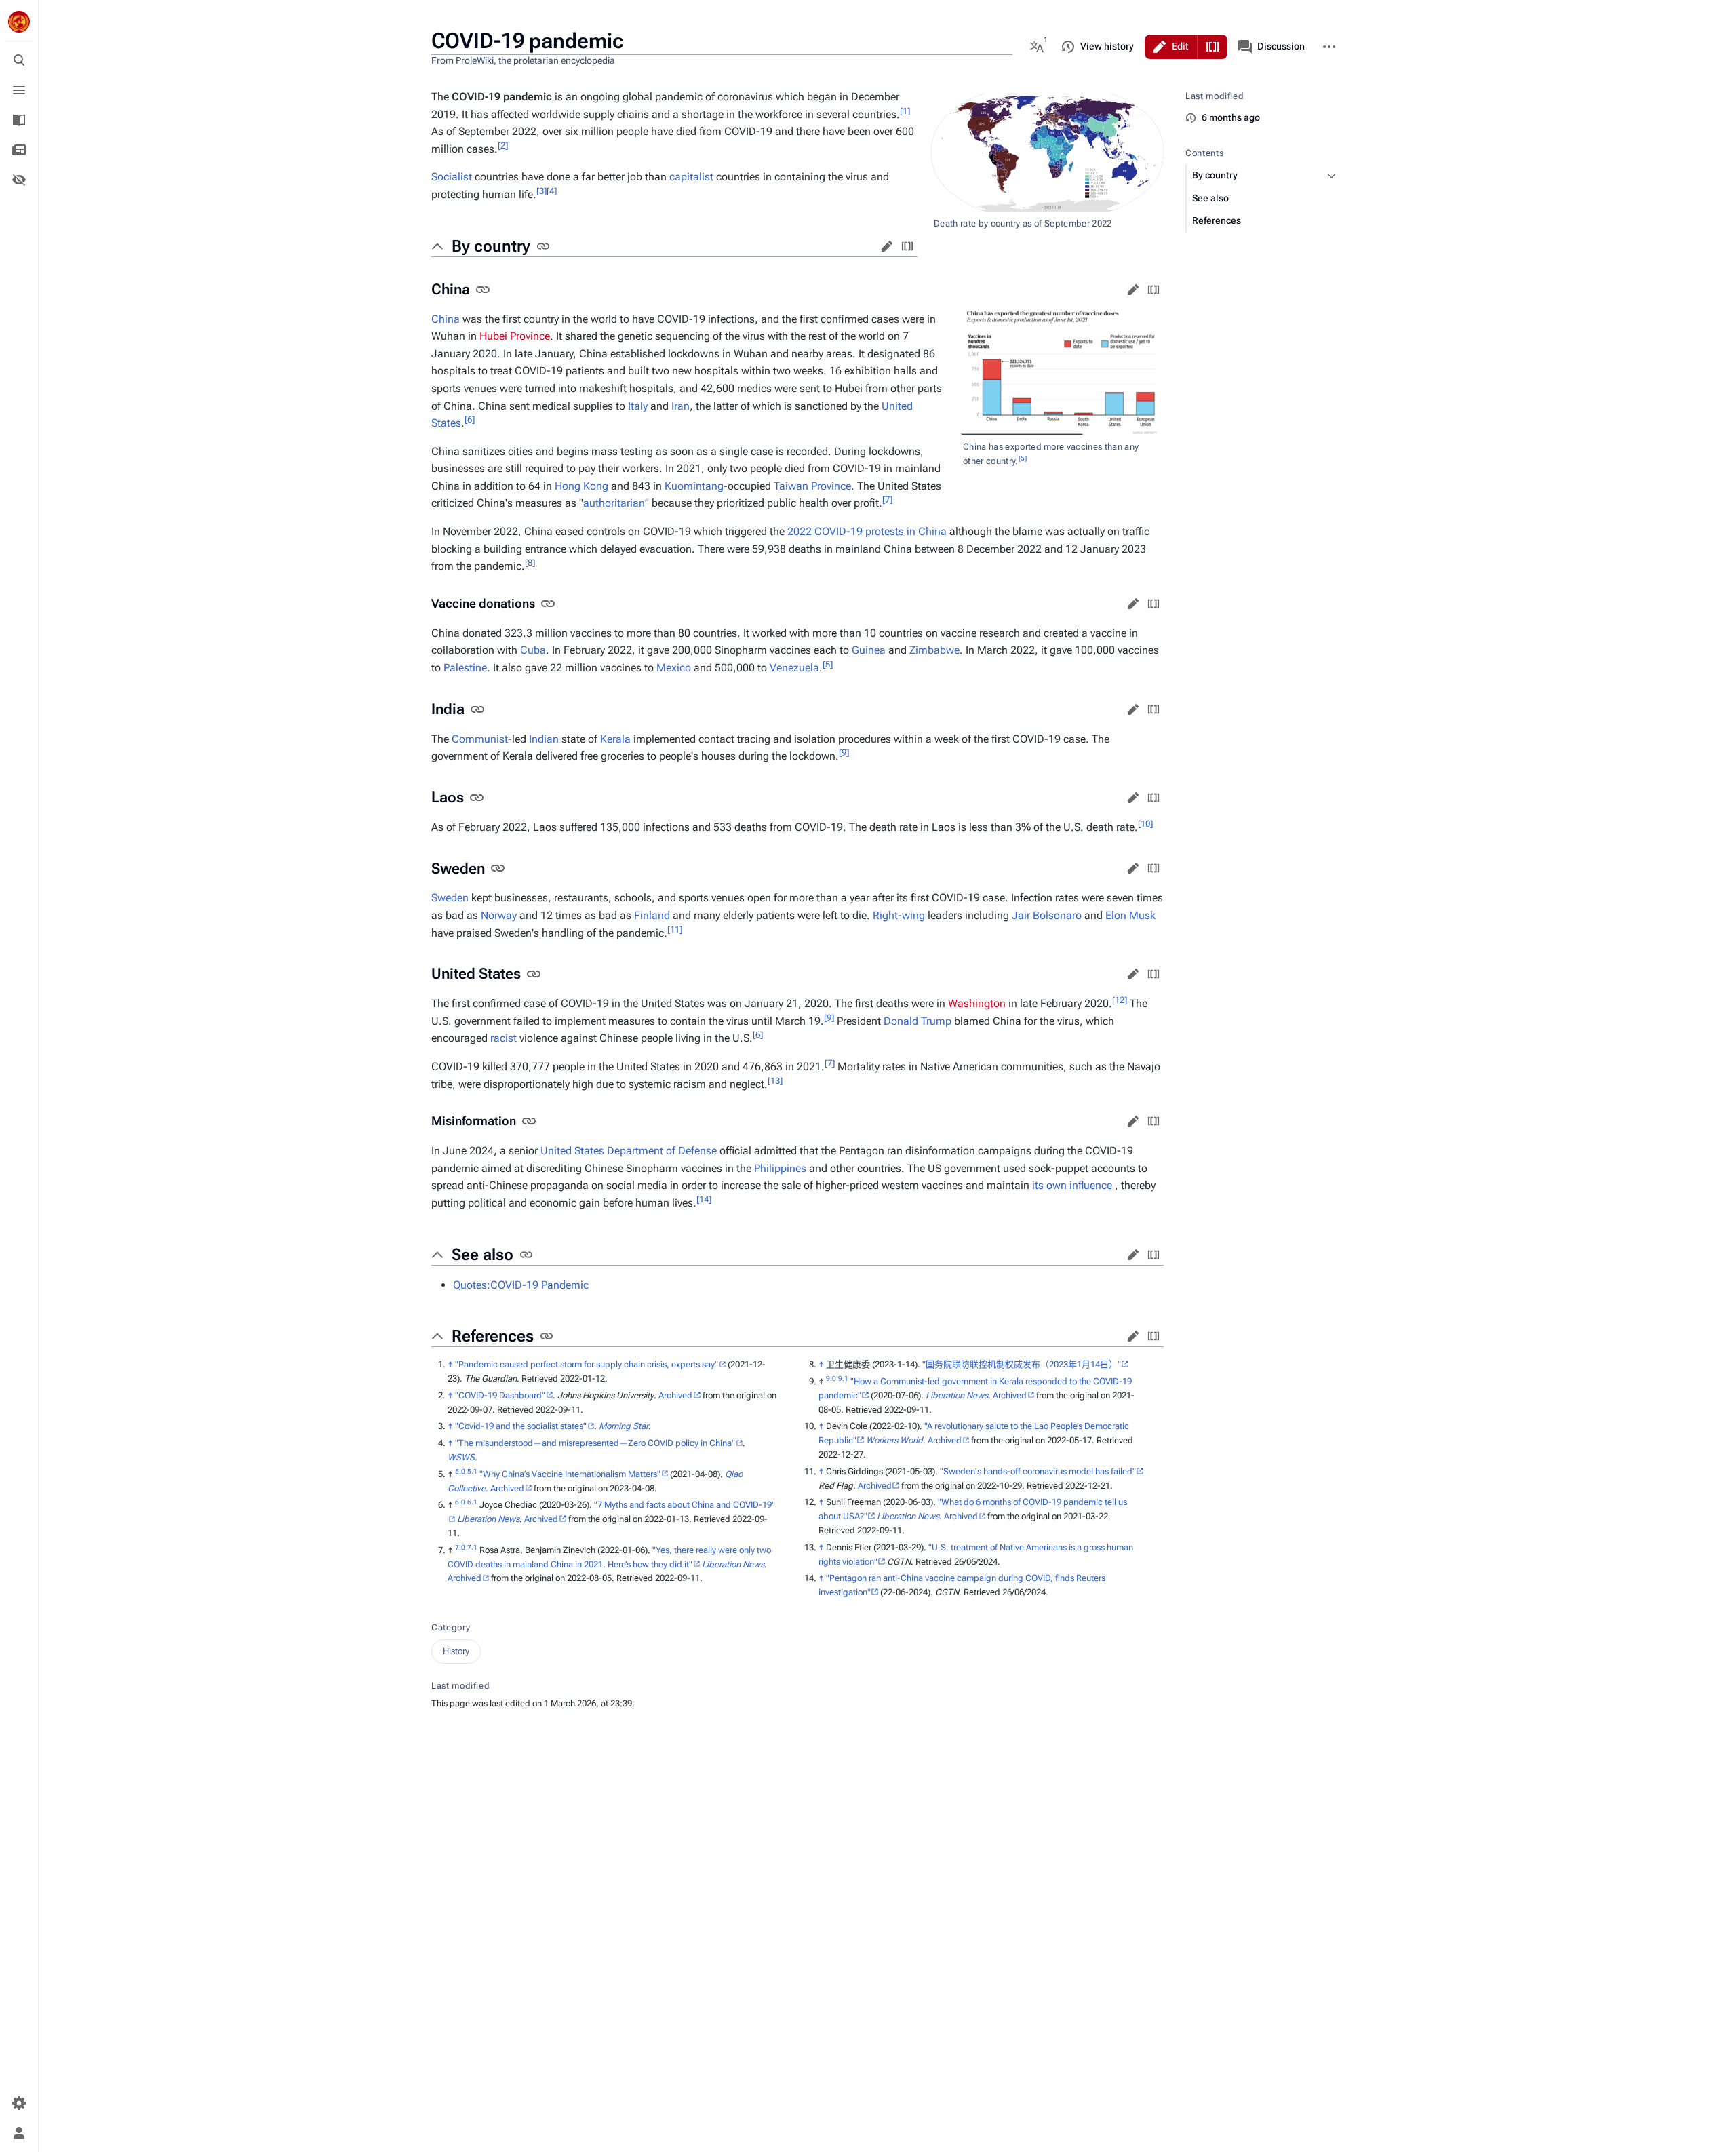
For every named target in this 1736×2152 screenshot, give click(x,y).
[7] (887, 500)
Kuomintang (694, 486)
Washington (977, 1003)
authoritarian (614, 503)
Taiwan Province (812, 486)
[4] (552, 191)
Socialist (452, 177)
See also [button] (482, 1255)
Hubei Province (515, 336)
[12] (1120, 1000)
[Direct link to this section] (543, 246)
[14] (704, 1199)
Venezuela (794, 668)
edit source (907, 246)
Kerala (615, 739)
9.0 (831, 1378)
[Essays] (19, 150)
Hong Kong (581, 486)
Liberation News (488, 1519)
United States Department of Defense (629, 1151)
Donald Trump (918, 1021)
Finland (652, 915)
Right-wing (899, 915)
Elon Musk (1130, 915)
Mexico (674, 668)
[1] (905, 110)
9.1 (843, 1378)
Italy (638, 406)
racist (504, 1038)
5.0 (460, 1471)
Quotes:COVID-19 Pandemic (521, 1285)
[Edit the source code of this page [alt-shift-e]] (1212, 47)
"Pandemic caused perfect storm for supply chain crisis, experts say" (587, 1364)
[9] (844, 752)
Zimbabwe (934, 650)
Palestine (465, 668)
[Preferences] (19, 2103)
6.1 (472, 1502)
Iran (680, 406)
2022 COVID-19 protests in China (867, 531)
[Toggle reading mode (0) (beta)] (19, 180)
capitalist (691, 177)
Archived (675, 1395)
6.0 (460, 1502)
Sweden (450, 898)
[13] (775, 1080)
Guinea (869, 650)
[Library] (19, 120)
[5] (1023, 458)
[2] (503, 145)
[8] (530, 563)
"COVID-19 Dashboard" (500, 1395)
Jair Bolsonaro (1047, 915)
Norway (499, 915)
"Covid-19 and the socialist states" (521, 1426)
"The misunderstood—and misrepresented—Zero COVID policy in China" (595, 1443)
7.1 (472, 1547)
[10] (1145, 824)
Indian (544, 739)
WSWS (461, 1457)
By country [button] (491, 246)
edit (887, 246)
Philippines (780, 1168)
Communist (480, 739)
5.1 (472, 1471)
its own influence (1072, 1185)
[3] (541, 191)
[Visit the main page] (19, 22)
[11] (675, 929)
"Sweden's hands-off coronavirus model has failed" (1038, 1471)
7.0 (460, 1547)
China (446, 319)
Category (451, 1627)
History (456, 1651)
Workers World (894, 1440)
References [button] (493, 1336)
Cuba (533, 650)
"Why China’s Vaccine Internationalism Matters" (570, 1474)
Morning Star (624, 1426)
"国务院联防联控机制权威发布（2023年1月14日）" (1022, 1364)
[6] (470, 419)
